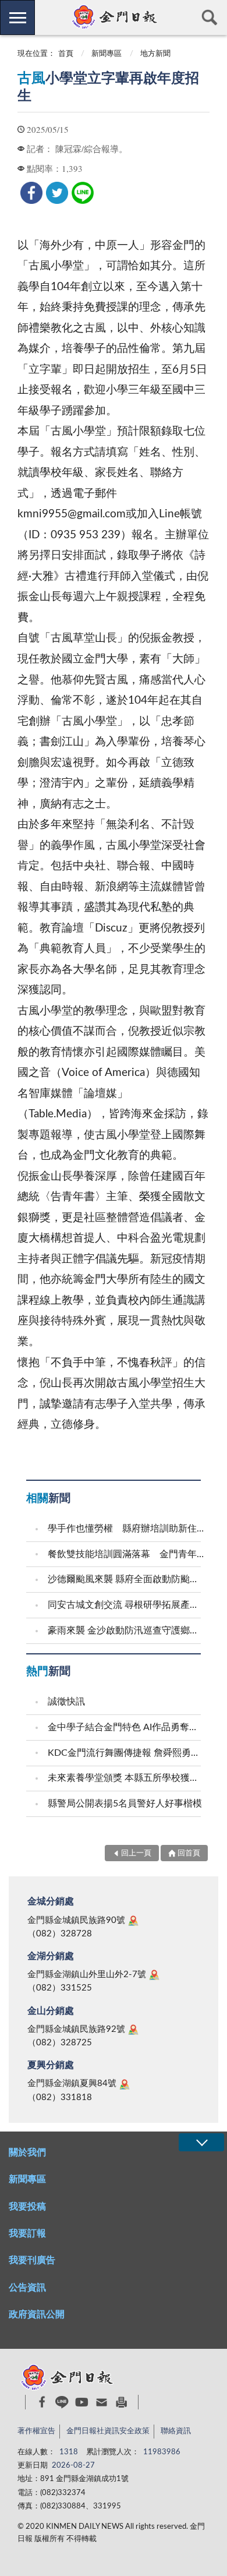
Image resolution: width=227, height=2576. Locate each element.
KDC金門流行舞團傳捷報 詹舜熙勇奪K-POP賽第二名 (126, 1753)
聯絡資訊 (176, 2431)
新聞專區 (107, 54)
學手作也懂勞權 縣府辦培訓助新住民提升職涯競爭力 (126, 1529)
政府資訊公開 (37, 2314)
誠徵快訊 (66, 1702)
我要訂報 (27, 2233)
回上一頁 (136, 1853)
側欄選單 (17, 17)
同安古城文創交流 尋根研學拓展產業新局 (126, 1605)
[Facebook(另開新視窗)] (42, 2402)
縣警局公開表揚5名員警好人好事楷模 (125, 1804)
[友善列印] (121, 2402)
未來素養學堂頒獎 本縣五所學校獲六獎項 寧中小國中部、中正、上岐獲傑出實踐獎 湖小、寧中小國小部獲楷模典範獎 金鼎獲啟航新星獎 (126, 1778)
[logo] (113, 17)
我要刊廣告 (32, 2260)
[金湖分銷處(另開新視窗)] (154, 1975)
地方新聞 (155, 54)
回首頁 (189, 1853)
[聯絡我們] (102, 2402)
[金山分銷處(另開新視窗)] (133, 2030)
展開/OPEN (201, 2142)
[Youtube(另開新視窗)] (82, 2402)
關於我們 (27, 2152)
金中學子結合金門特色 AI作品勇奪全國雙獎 (126, 1727)
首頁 (66, 54)
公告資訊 (27, 2288)
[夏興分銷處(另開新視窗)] (125, 2084)
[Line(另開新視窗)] (62, 2402)
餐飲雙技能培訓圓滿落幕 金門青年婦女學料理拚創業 (126, 1554)
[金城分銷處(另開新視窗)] (133, 1921)
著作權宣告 (36, 2431)
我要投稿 (27, 2207)
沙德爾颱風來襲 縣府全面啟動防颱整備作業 (126, 1579)
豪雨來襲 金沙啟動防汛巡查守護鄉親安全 (126, 1631)
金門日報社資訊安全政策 (108, 2431)
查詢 (210, 17)
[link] (31, 193)
